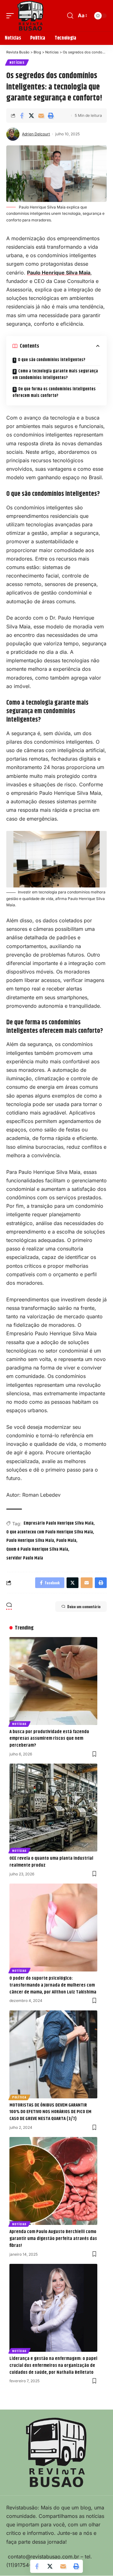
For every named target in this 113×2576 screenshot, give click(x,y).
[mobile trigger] (12, 16)
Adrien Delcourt (36, 134)
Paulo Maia (66, 1541)
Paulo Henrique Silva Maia (59, 273)
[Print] (51, 116)
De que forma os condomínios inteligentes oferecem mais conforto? (54, 392)
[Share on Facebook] (22, 116)
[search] (70, 16)
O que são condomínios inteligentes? (52, 360)
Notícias (17, 62)
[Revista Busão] (30, 16)
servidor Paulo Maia (25, 1558)
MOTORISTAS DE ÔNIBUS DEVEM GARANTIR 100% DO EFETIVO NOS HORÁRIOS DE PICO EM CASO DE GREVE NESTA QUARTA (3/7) (50, 2112)
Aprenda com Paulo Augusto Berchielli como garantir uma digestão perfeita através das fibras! (53, 2239)
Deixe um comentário (84, 1607)
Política (19, 2097)
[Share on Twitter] (31, 116)
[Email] (41, 116)
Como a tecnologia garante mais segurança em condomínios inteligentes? (55, 374)
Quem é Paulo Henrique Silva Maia (37, 1549)
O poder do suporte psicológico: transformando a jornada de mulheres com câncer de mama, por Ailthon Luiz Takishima (53, 1985)
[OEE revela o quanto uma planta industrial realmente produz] (53, 1808)
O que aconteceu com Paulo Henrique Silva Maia (50, 1532)
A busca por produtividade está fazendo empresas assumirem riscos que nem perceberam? (49, 1739)
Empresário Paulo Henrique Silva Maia (59, 1523)
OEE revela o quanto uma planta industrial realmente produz (51, 1862)
